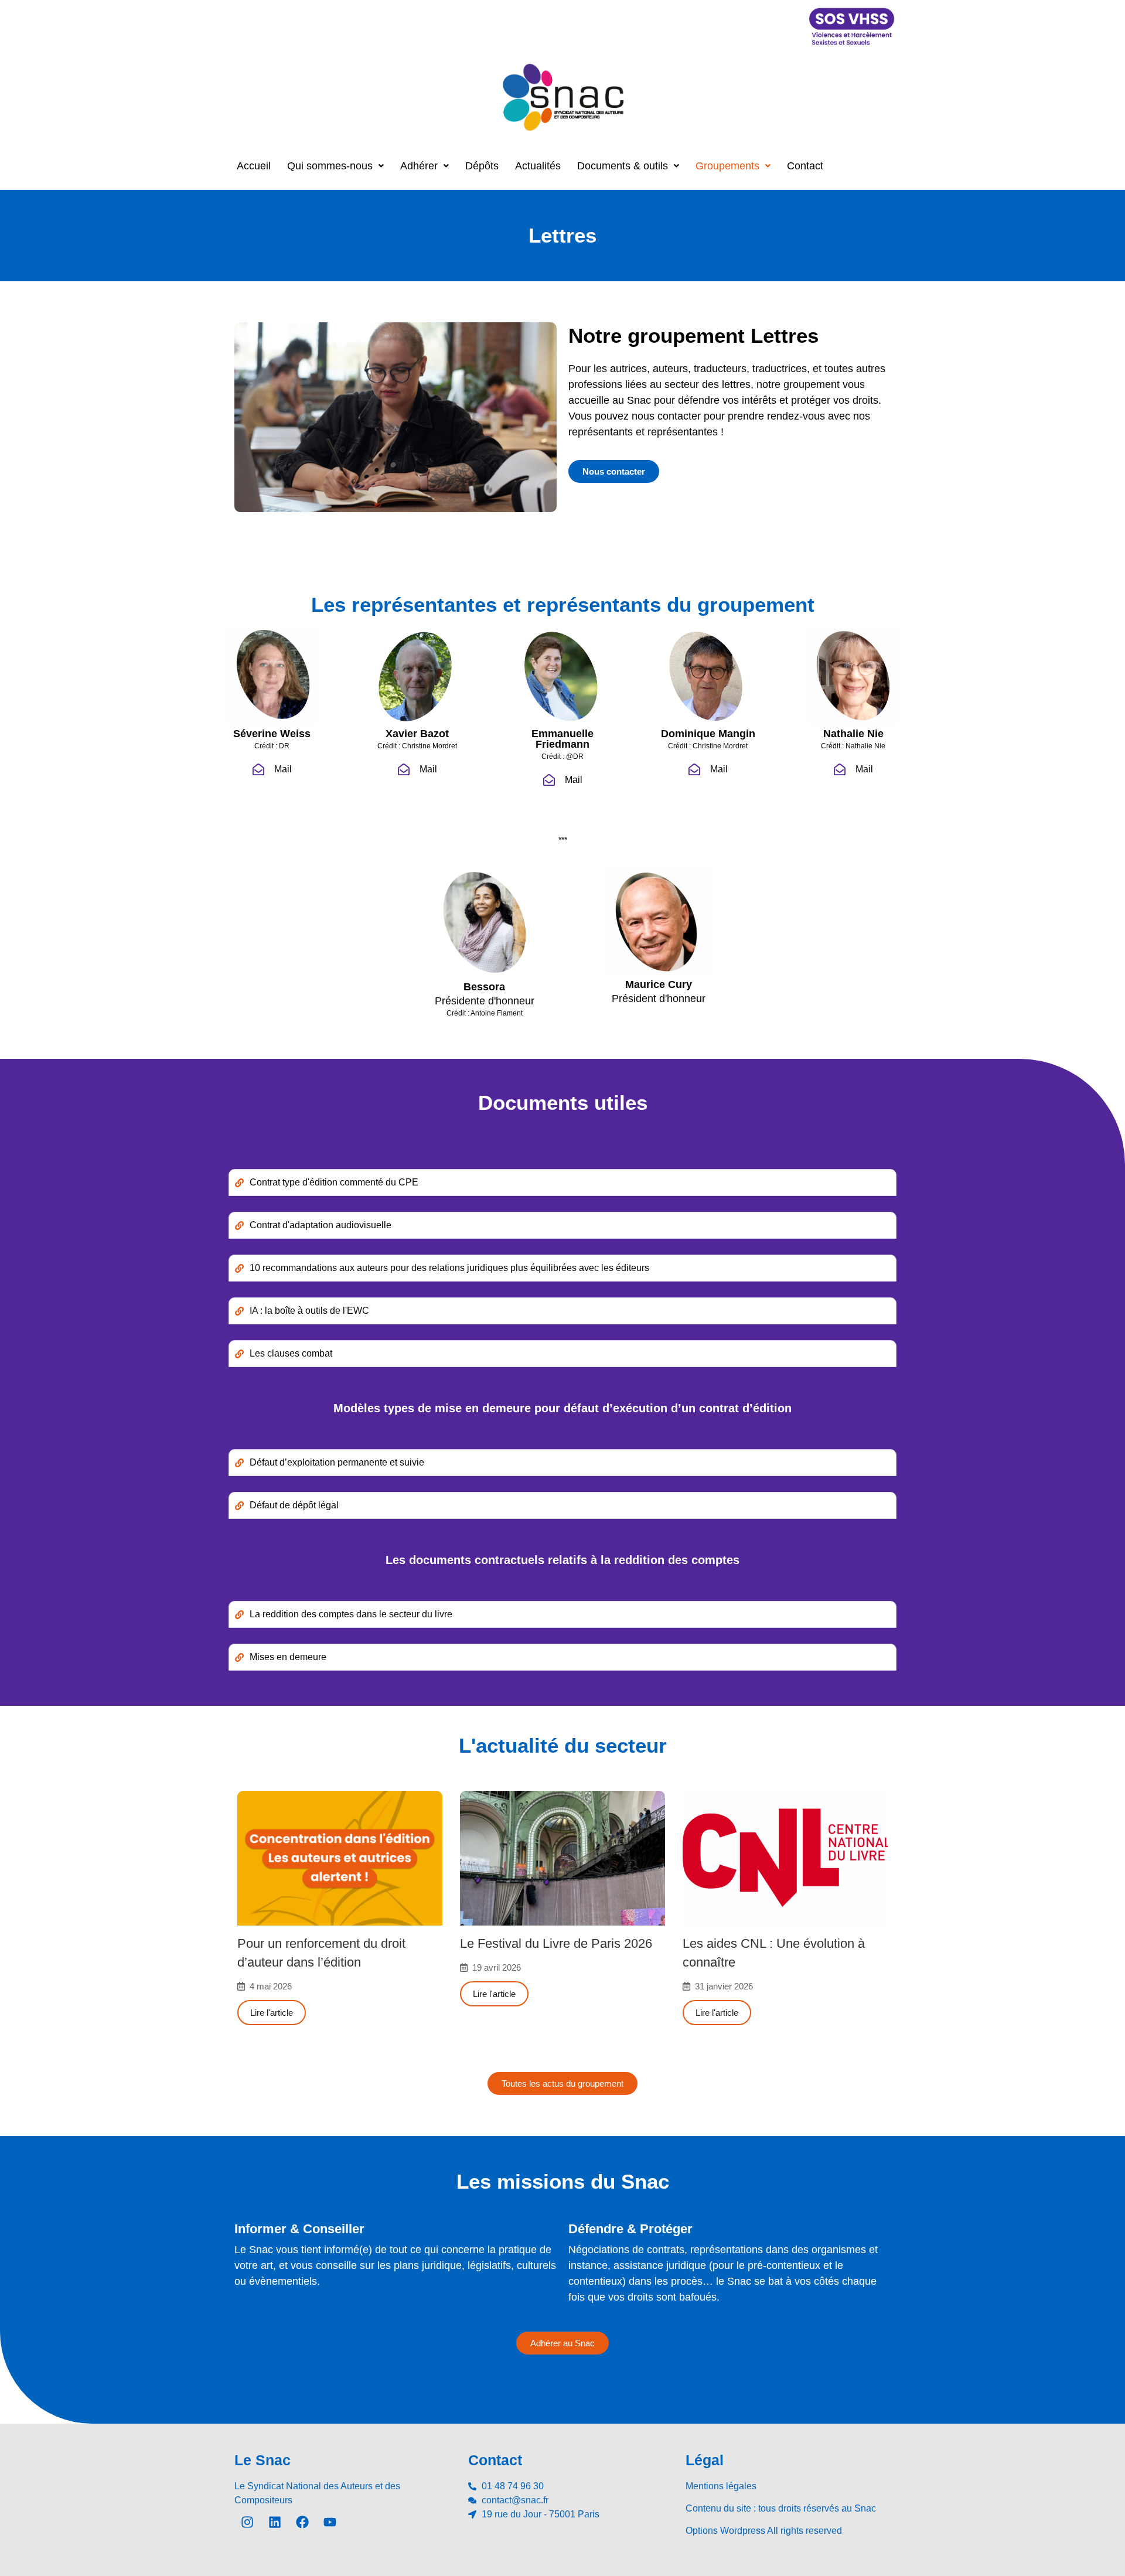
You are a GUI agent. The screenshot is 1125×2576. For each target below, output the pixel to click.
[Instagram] (247, 2522)
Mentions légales (721, 2486)
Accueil (254, 166)
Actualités (538, 166)
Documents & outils (623, 166)
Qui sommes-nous (330, 166)
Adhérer (419, 166)
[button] (335, 166)
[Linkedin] (275, 2522)
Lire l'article (272, 2013)
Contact (805, 166)
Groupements (727, 166)
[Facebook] (302, 2522)
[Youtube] (330, 2522)
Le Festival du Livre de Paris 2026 (556, 1943)
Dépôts (482, 166)
